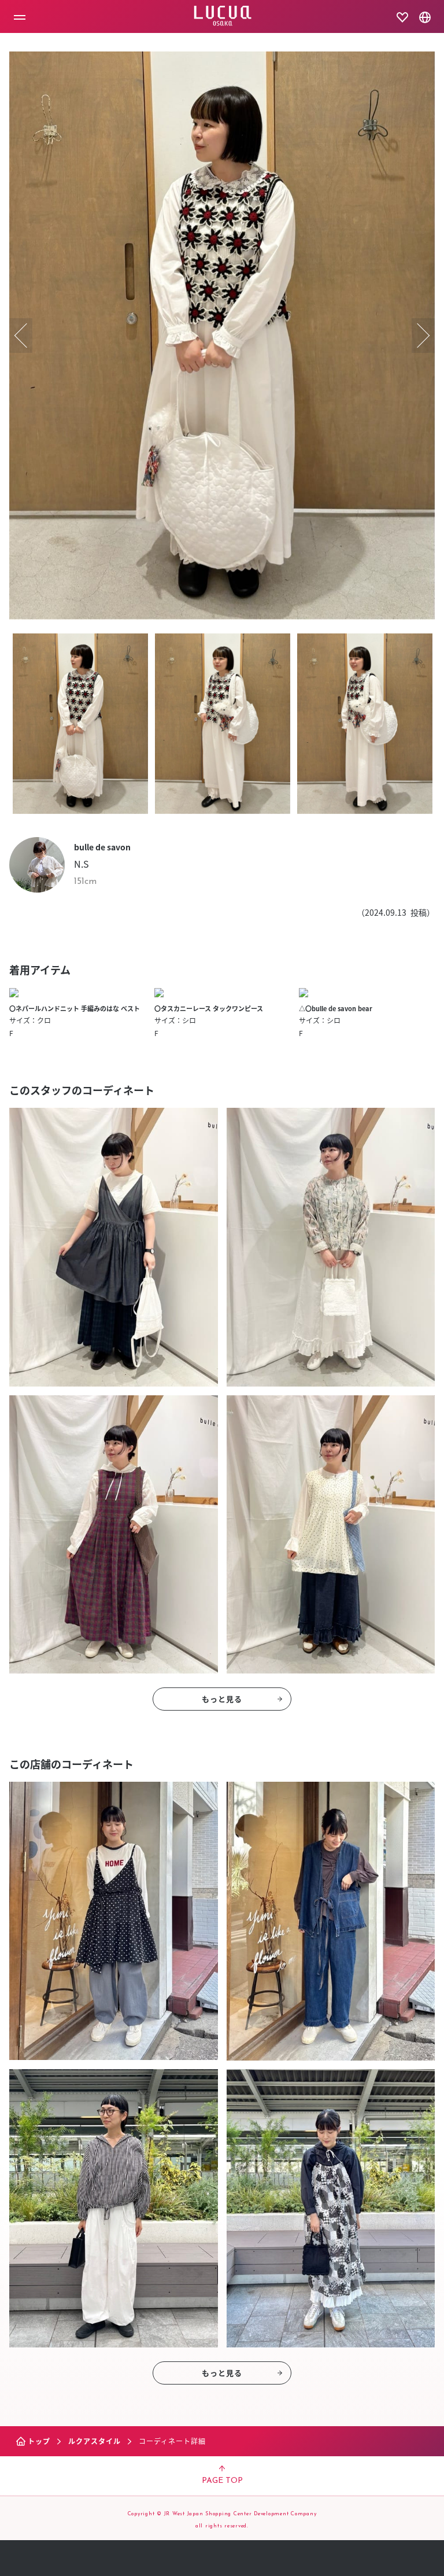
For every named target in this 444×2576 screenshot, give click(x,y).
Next (423, 336)
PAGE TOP (222, 2481)
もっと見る (222, 1699)
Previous (21, 336)
